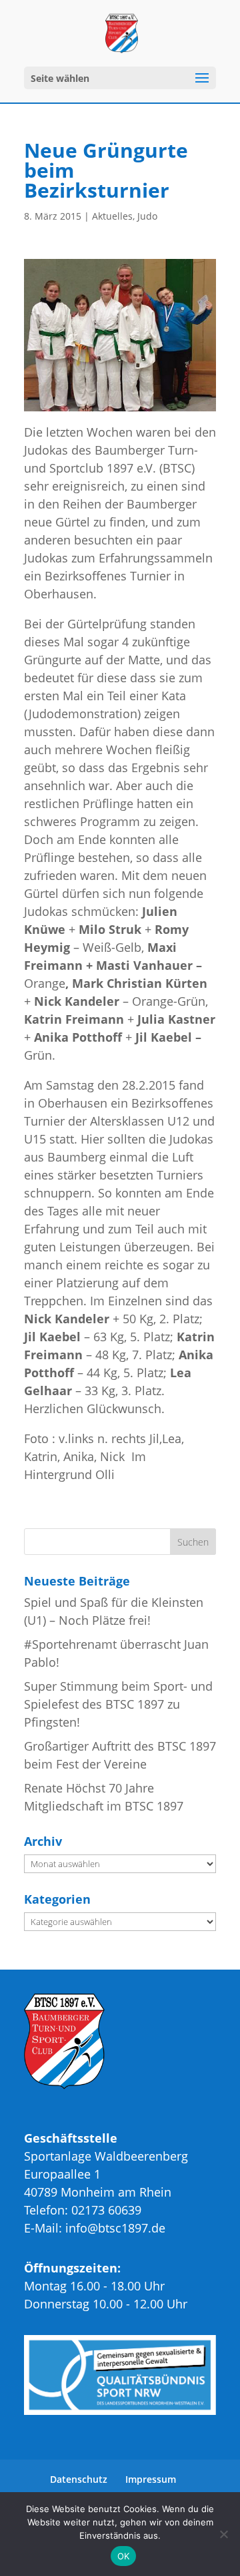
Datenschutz (79, 2479)
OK (124, 2556)
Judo (147, 216)
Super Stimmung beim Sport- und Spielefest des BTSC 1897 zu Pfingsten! (118, 1704)
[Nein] (223, 2534)
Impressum (151, 2479)
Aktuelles (112, 216)
